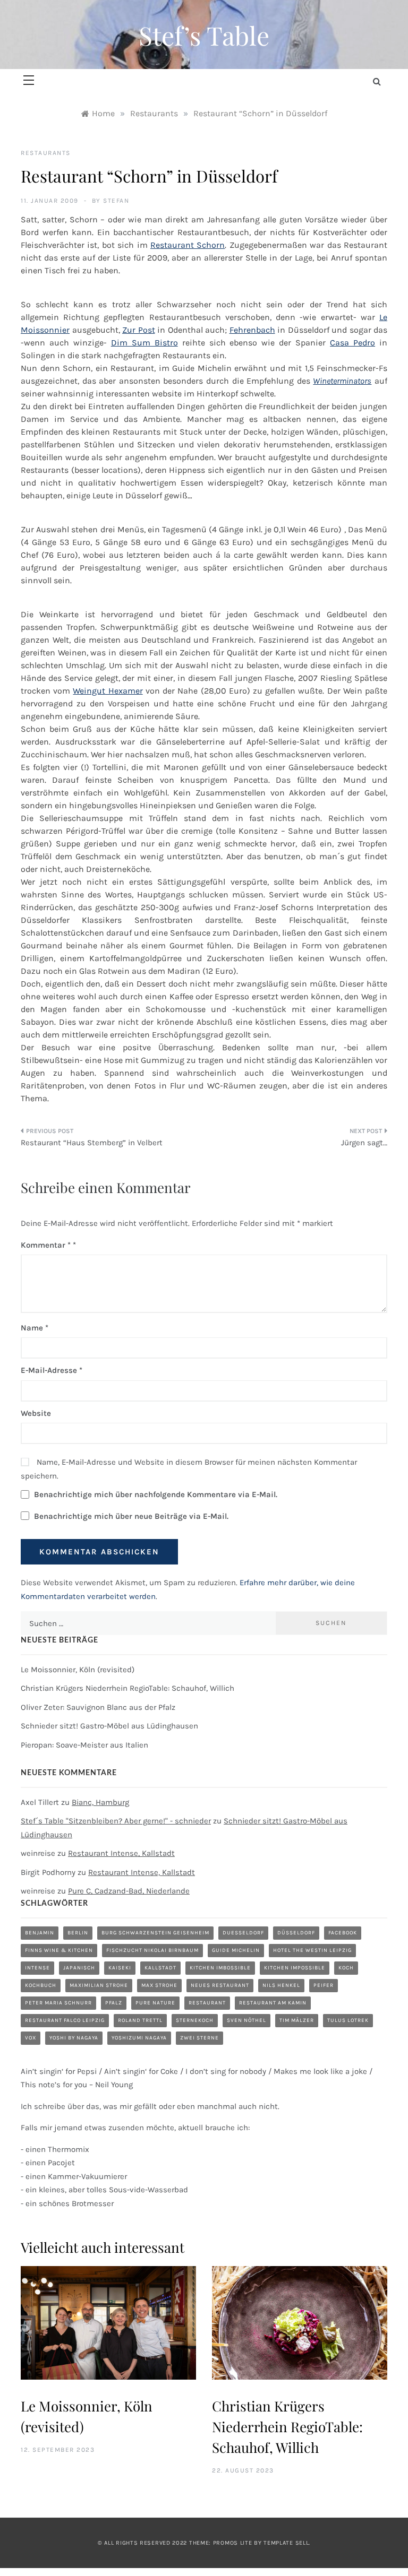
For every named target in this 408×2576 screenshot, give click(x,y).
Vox (31, 2038)
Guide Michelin (236, 1950)
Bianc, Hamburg (100, 1802)
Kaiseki (120, 1968)
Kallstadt (160, 1968)
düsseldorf (296, 1933)
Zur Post (139, 330)
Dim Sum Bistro (144, 343)
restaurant (207, 2003)
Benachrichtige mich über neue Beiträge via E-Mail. (131, 1516)
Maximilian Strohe (99, 1985)
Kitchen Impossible (295, 1968)
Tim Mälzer (297, 2020)
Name (35, 1328)
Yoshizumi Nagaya (139, 2038)
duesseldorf (243, 1933)
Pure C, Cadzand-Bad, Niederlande (129, 1891)
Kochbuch (41, 1985)
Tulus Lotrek (348, 2020)
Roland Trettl (140, 2020)
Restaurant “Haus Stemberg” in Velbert (92, 1143)
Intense (37, 1968)
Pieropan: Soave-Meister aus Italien (84, 1745)
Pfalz (114, 2003)
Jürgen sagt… (364, 1143)
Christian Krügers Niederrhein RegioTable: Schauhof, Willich (127, 1688)
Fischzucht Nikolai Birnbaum (152, 1950)
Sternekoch (195, 2020)
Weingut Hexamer (108, 691)
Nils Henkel (281, 1985)
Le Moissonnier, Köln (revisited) (78, 1670)
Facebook (343, 1933)
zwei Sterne (199, 2038)
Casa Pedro (352, 343)
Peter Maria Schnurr (58, 2003)
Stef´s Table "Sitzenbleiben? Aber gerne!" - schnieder (116, 1821)
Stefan (116, 201)
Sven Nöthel (246, 2020)
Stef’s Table (204, 35)
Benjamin (40, 1933)
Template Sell (286, 2543)
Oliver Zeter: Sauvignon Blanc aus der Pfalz (98, 1707)
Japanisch (79, 1968)
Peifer (324, 1985)
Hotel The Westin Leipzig (312, 1950)
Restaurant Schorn (188, 245)
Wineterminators (342, 381)
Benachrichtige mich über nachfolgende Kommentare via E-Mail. (156, 1494)
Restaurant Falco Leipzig (65, 2020)
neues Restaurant (220, 1985)
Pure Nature (155, 2003)
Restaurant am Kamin (273, 2003)
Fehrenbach (252, 330)
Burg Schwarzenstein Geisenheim (155, 1933)
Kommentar (46, 1245)
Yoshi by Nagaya (74, 2038)
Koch (346, 1968)
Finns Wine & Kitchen (59, 1950)
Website (36, 1413)
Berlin (78, 1933)
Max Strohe (159, 1985)
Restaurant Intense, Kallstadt (121, 1853)
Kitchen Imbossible (220, 1968)
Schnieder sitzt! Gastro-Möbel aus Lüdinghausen (109, 1726)
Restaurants (46, 153)
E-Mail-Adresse (52, 1370)
